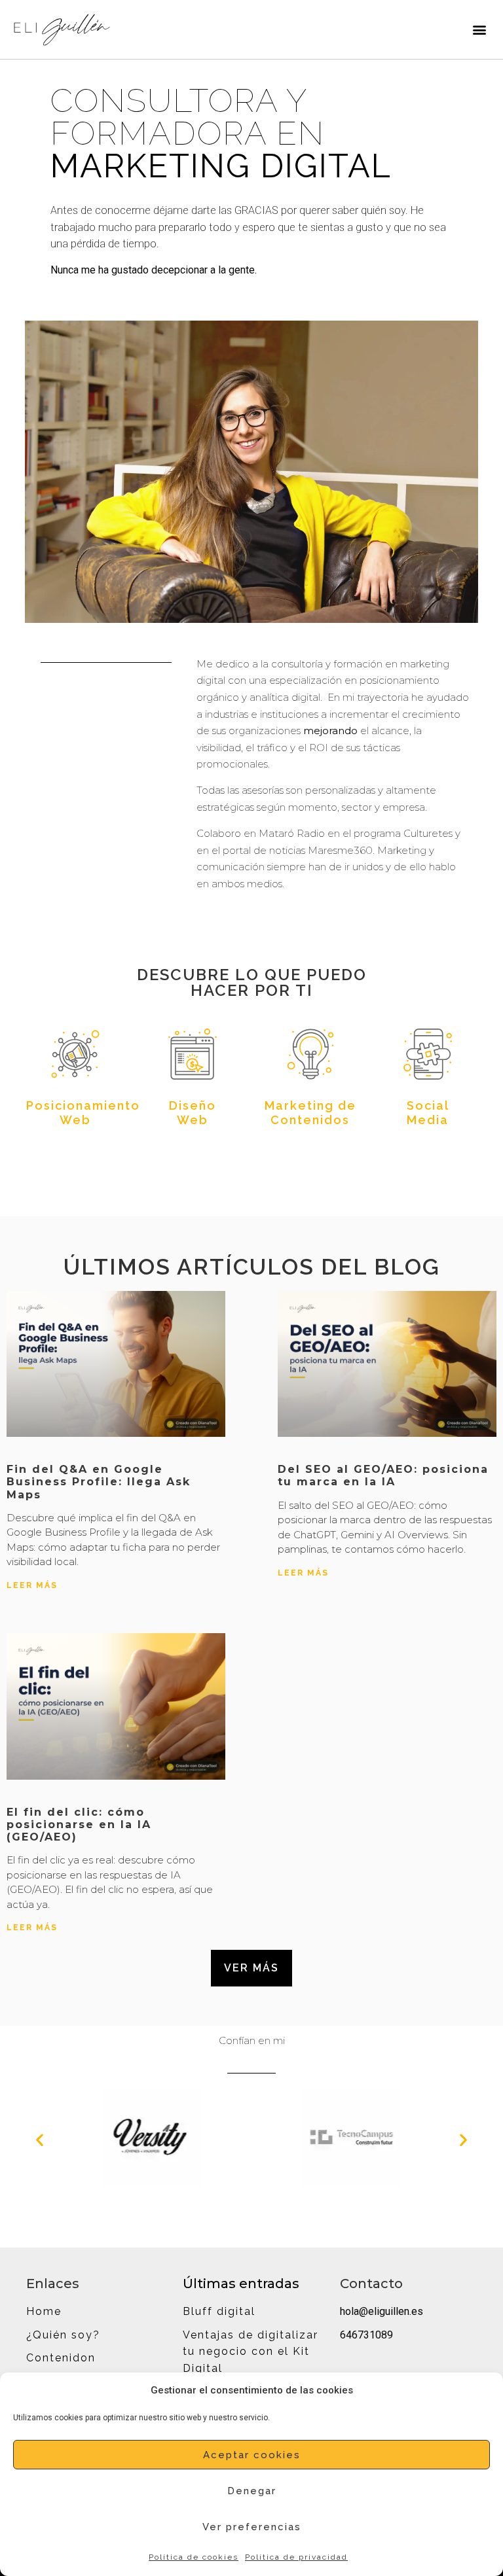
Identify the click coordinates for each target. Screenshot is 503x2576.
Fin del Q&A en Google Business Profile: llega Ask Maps (99, 1482)
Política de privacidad (296, 2557)
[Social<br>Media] (428, 1054)
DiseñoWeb (193, 1113)
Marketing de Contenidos (310, 1113)
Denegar (252, 2491)
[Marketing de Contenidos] (310, 1054)
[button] (479, 29)
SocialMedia (428, 1113)
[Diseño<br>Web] (193, 1054)
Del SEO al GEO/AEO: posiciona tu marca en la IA (383, 1475)
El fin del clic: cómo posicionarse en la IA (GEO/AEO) (79, 1825)
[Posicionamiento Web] (75, 1054)
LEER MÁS (32, 1585)
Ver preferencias (252, 2527)
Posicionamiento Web (83, 1113)
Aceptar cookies (252, 2455)
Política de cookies (194, 2557)
